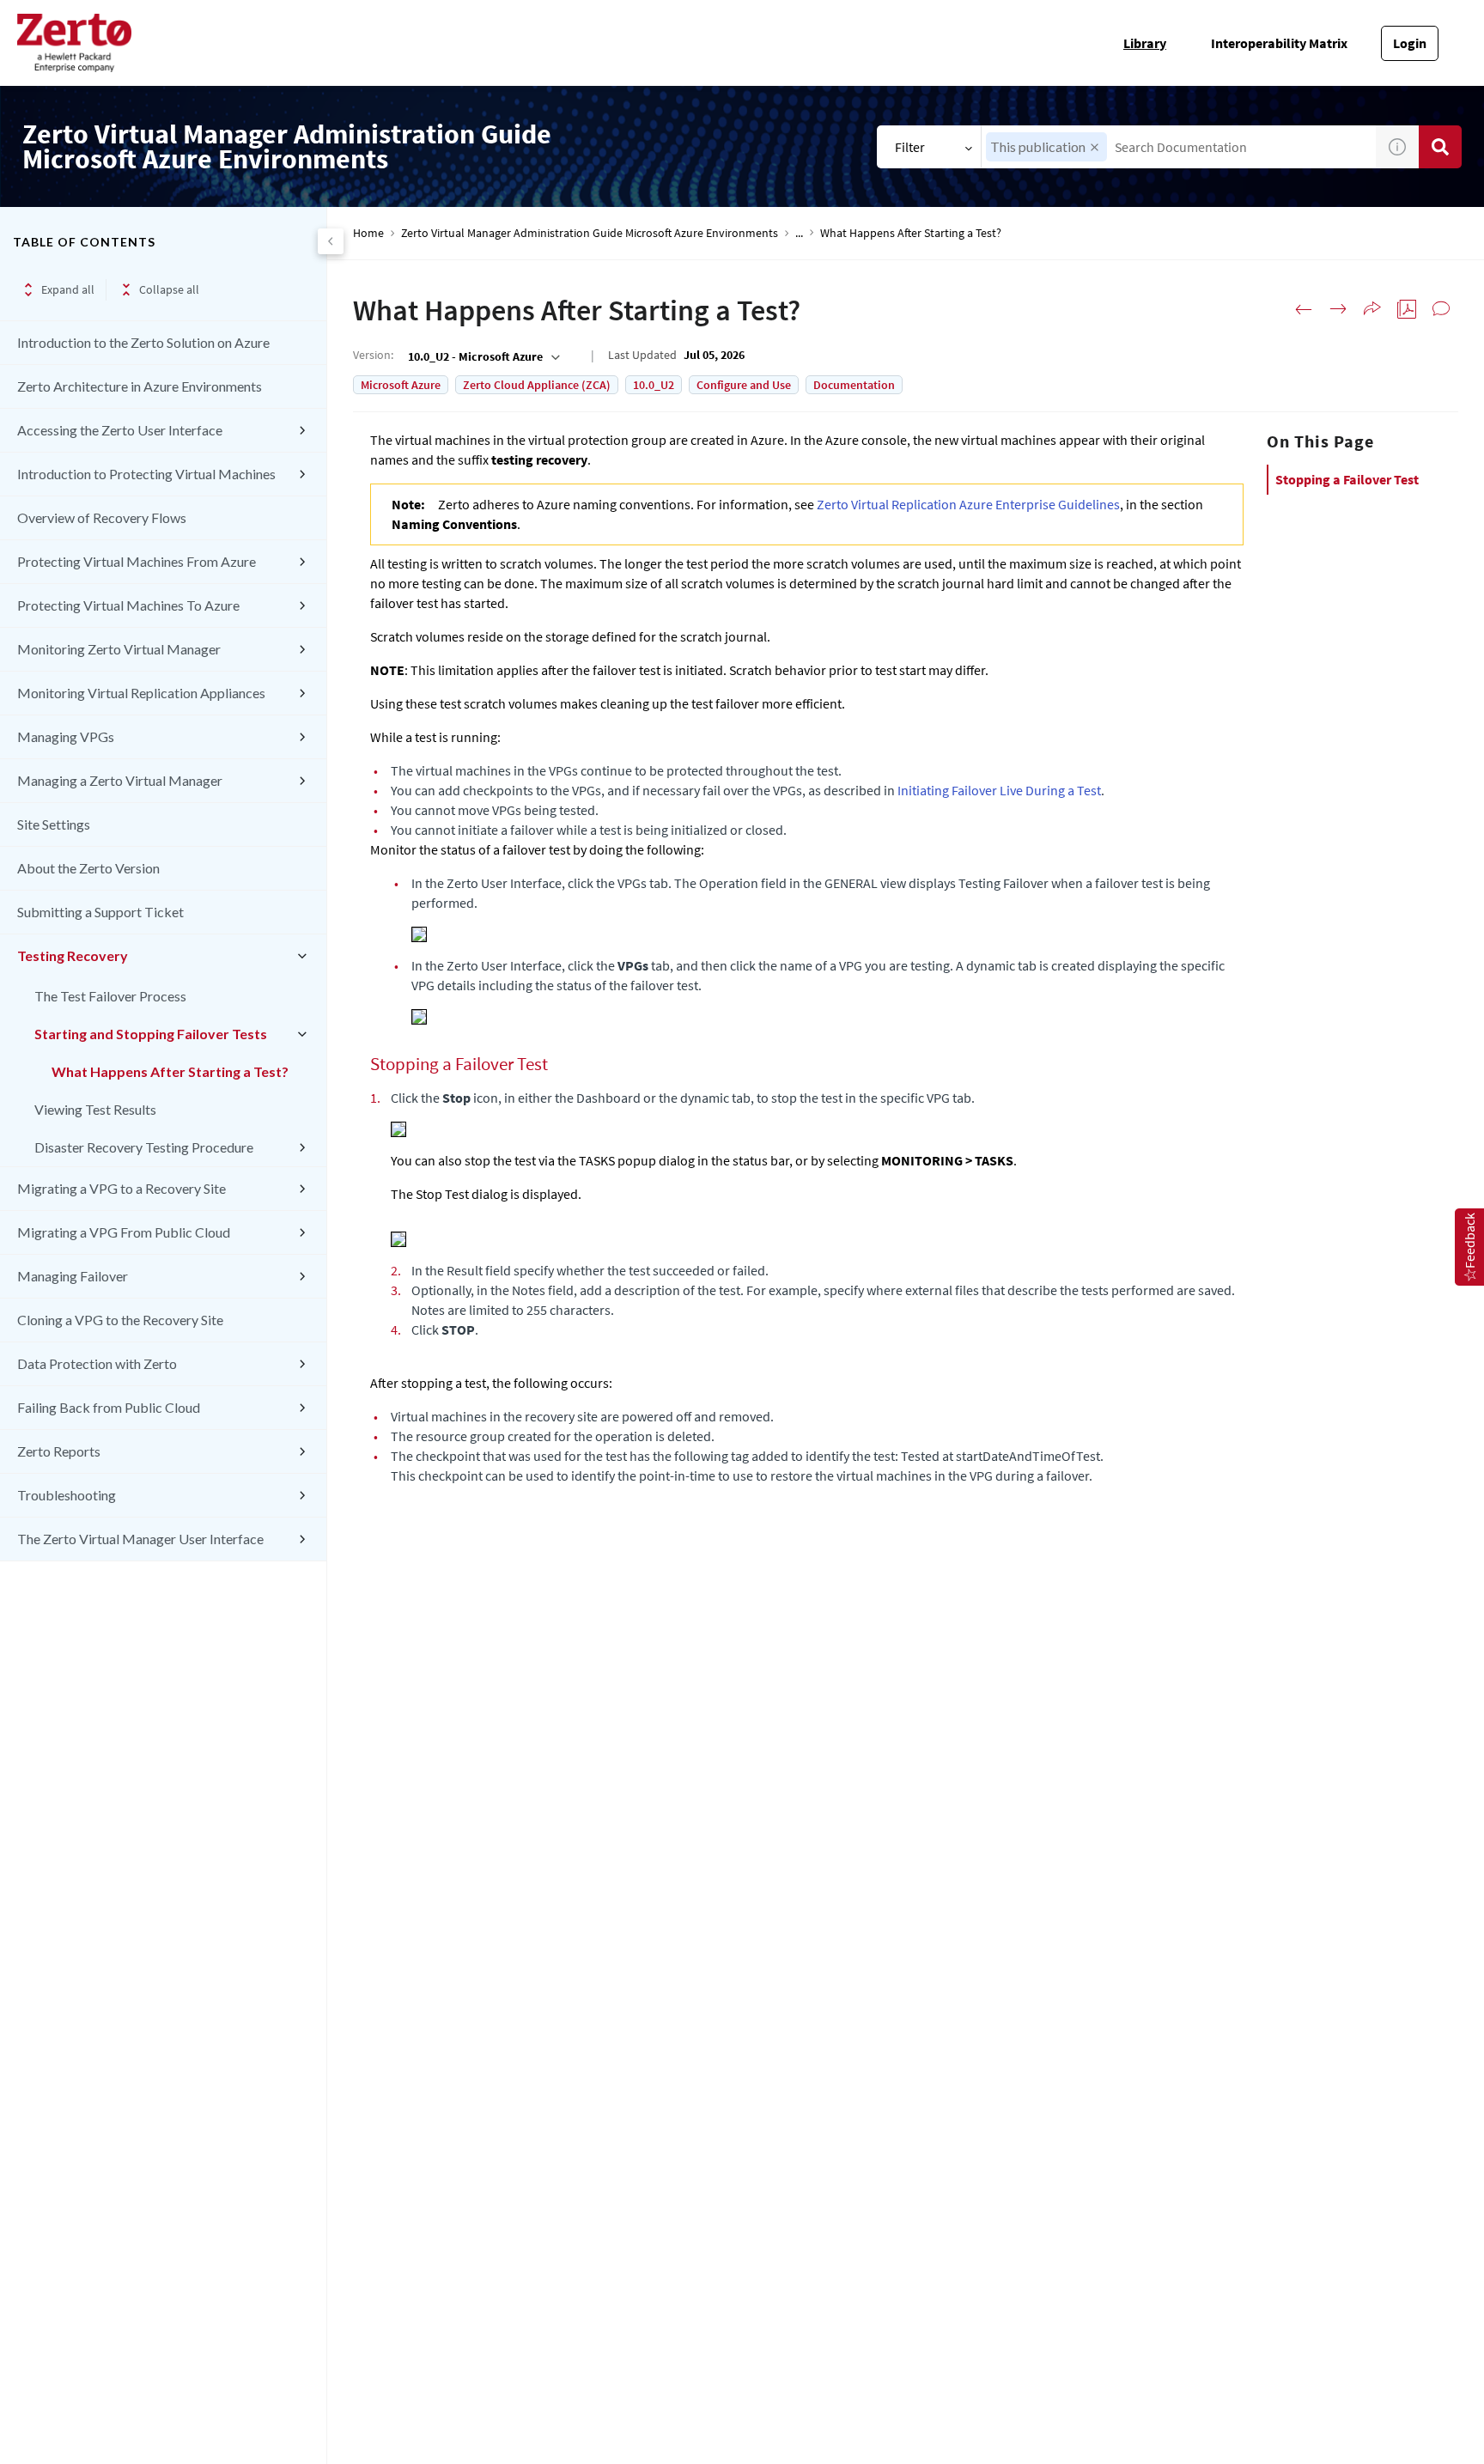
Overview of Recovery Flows (102, 517)
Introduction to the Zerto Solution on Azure (143, 342)
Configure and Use (744, 385)
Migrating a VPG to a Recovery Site (122, 1188)
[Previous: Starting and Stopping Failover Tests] (1304, 309)
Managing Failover (73, 1276)
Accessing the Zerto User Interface (120, 430)
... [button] (799, 233)
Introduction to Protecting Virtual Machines (146, 474)
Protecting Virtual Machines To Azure (128, 605)
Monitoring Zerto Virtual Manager (119, 649)
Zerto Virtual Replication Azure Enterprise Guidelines (968, 504)
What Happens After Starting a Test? (170, 1071)
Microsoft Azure (401, 385)
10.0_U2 (654, 385)
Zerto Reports (59, 1451)
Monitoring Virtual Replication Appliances (141, 693)
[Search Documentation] (1440, 147)
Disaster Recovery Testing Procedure (144, 1147)
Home (368, 233)
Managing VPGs (66, 736)
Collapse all (169, 289)
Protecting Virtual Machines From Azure (137, 561)
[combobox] (1179, 147)
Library (1145, 43)
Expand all (68, 289)
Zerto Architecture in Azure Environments (140, 386)
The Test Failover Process (110, 996)
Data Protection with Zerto (97, 1363)
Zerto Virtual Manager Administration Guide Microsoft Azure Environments (590, 233)
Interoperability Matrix (1279, 43)
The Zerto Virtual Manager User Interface (140, 1539)
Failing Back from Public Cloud (109, 1407)
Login (1410, 43)
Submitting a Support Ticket (100, 912)
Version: (373, 355)
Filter (910, 147)
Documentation (854, 385)
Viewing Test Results (95, 1109)
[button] (1095, 147)
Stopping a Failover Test (1347, 479)
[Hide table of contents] (331, 241)
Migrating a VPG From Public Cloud (124, 1232)
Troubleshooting (67, 1495)
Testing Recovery (73, 955)
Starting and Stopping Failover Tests (151, 1034)
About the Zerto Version (88, 868)
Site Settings (54, 824)
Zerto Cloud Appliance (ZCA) (537, 385)
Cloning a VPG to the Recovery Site (120, 1320)
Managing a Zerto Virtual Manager (120, 780)
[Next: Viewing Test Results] (1338, 309)
